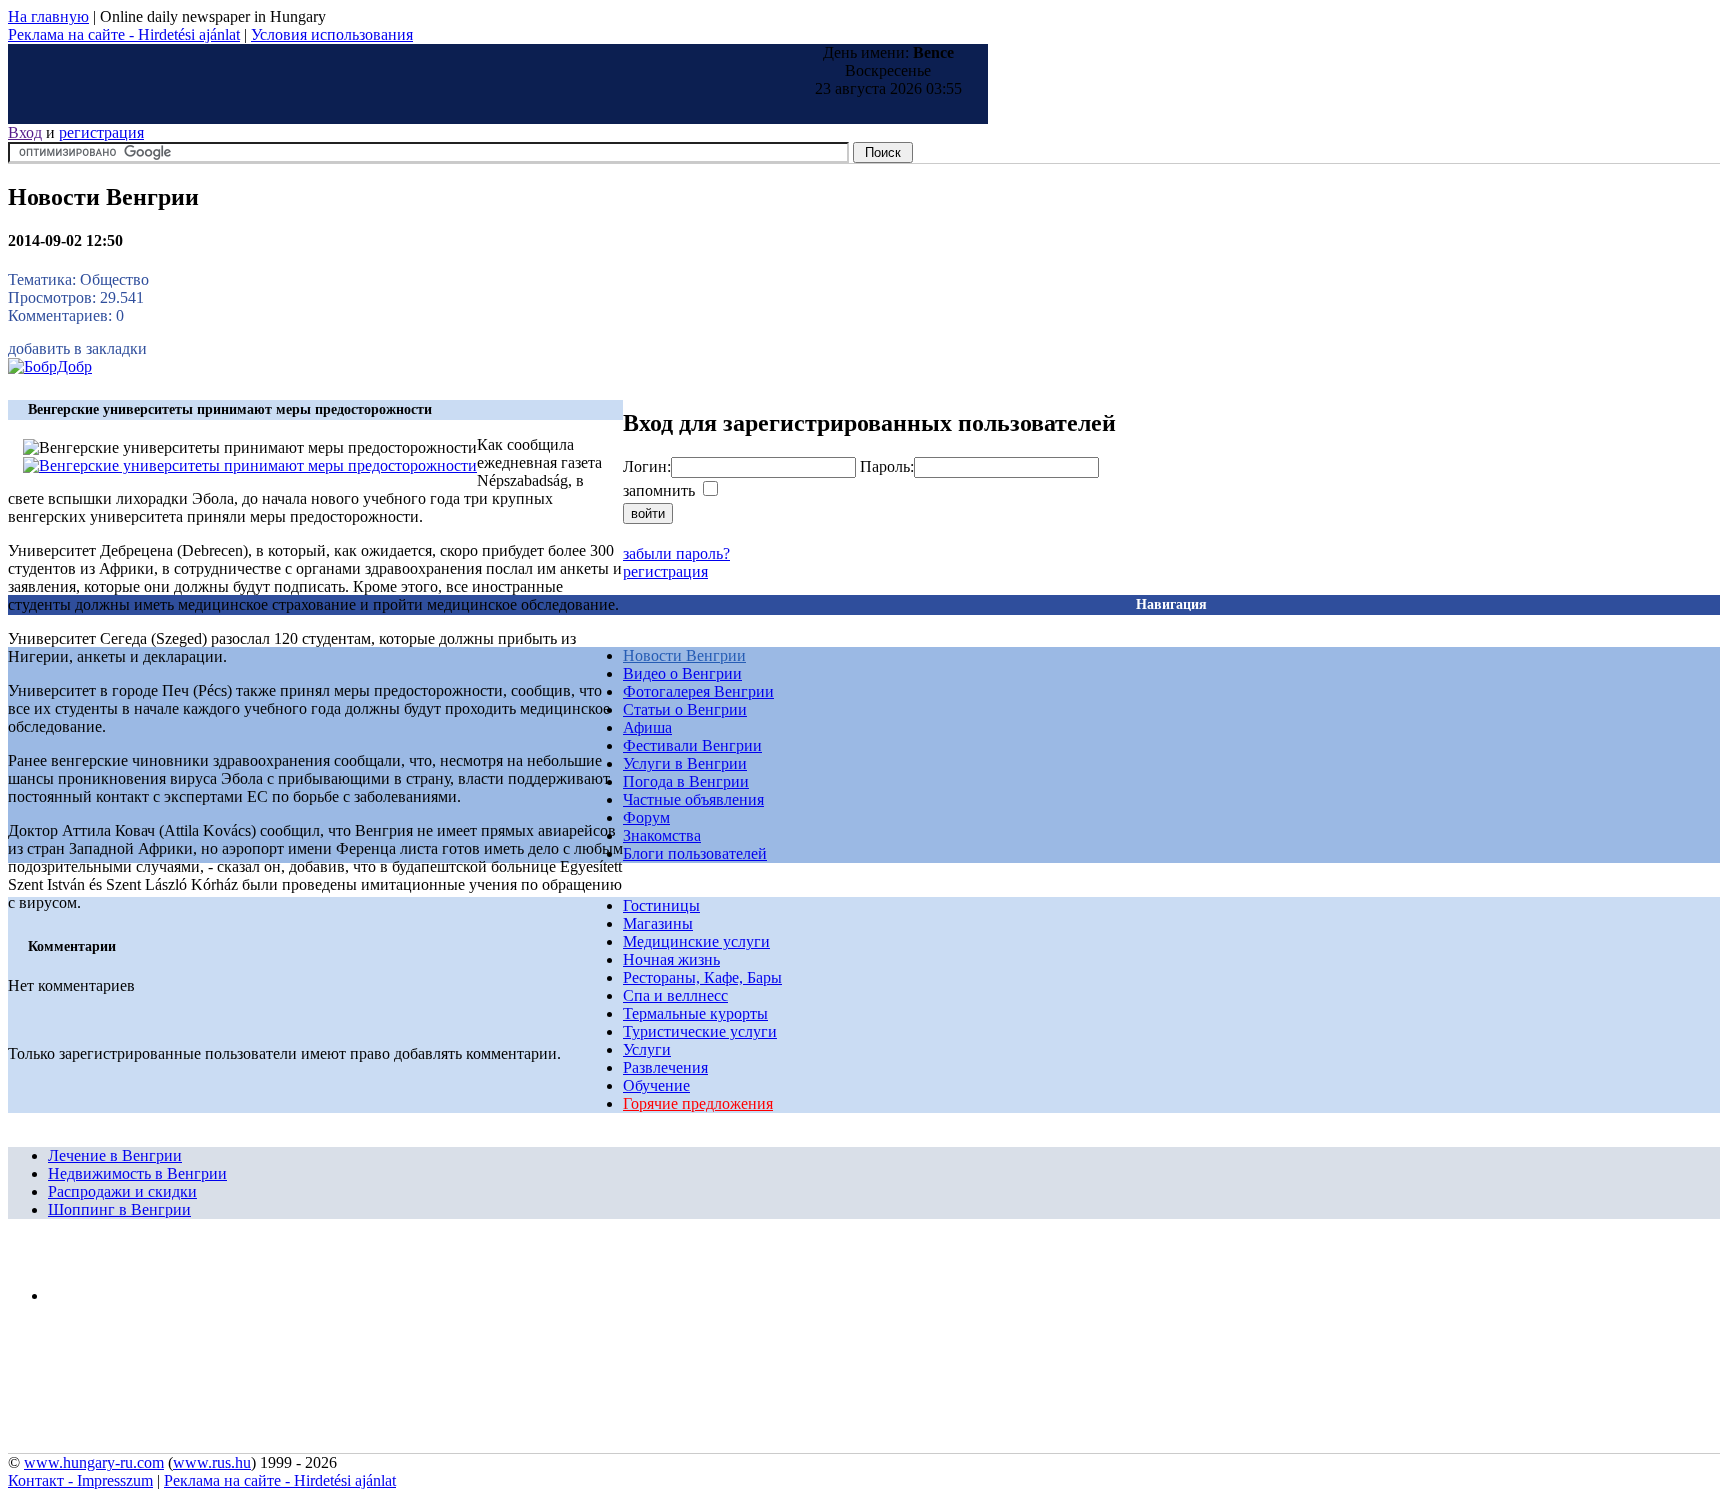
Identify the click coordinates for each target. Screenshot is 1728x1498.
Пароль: (887, 466)
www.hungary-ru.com (94, 1462)
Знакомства (662, 835)
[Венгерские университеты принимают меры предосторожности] (250, 465)
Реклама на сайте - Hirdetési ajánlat (124, 34)
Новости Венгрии (684, 655)
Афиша (647, 727)
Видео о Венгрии (682, 673)
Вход (25, 132)
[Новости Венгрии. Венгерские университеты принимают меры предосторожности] (50, 366)
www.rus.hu (212, 1462)
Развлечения (665, 1067)
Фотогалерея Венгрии (698, 691)
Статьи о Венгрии (685, 709)
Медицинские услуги (696, 941)
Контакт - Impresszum (80, 1480)
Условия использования (332, 34)
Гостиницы (661, 905)
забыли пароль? (676, 553)
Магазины (658, 923)
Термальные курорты (695, 1013)
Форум (646, 817)
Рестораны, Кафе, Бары (702, 977)
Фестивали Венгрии (692, 745)
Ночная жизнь (671, 959)
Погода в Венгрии (686, 781)
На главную (48, 16)
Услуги (647, 1049)
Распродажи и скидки (122, 1191)
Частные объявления (693, 799)
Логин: (647, 466)
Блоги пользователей (695, 853)
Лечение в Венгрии (115, 1155)
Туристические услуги (700, 1031)
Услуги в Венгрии (685, 763)
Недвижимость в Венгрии (137, 1173)
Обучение (656, 1085)
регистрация (101, 132)
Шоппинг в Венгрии (119, 1209)
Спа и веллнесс (675, 995)
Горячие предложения (698, 1103)
